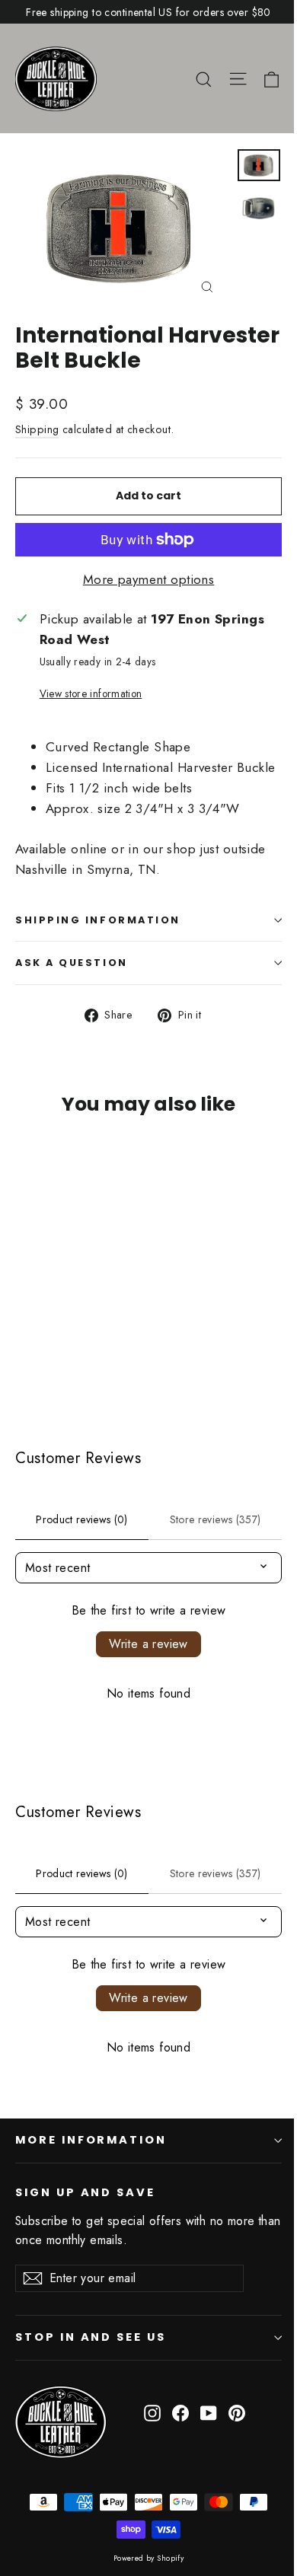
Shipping (37, 429)
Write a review (148, 1644)
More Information (91, 2140)
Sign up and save (85, 2192)
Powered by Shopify (149, 2558)
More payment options (149, 579)
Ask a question (72, 963)
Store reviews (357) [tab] (216, 1519)
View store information (91, 693)
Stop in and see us (91, 2337)
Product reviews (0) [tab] (82, 1519)
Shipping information (98, 920)
